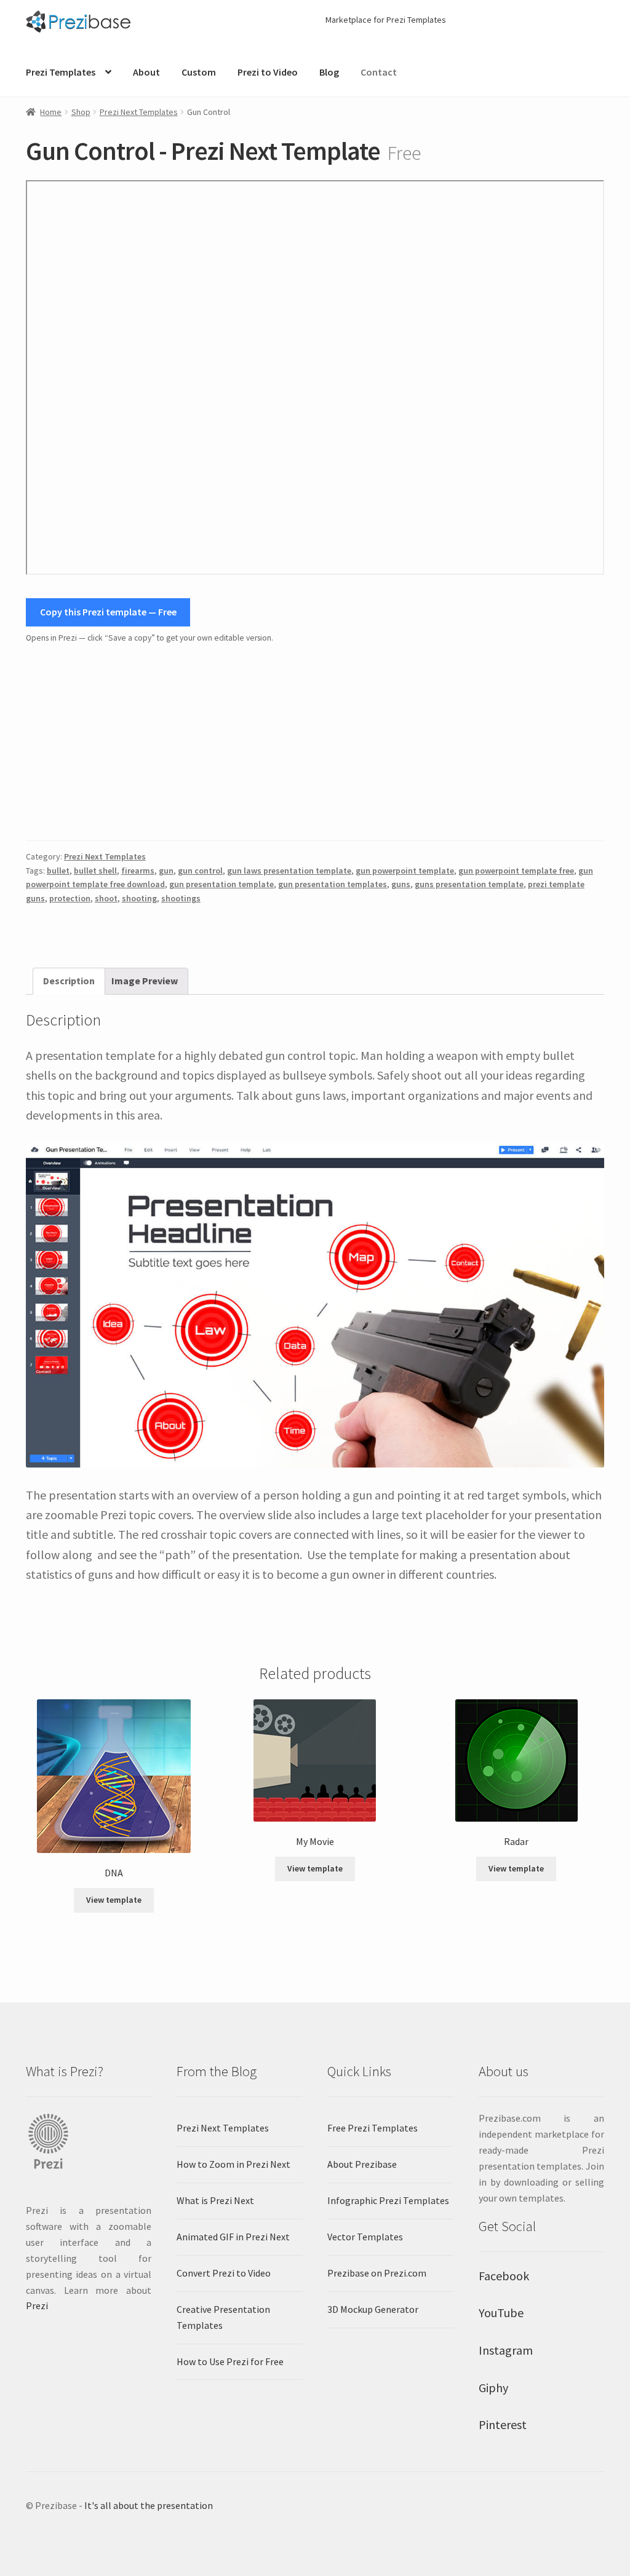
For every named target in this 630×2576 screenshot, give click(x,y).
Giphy (493, 2388)
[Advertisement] (315, 743)
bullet (58, 871)
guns (401, 884)
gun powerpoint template (405, 871)
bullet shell (95, 871)
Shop (81, 112)
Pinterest (503, 2424)
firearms (138, 871)
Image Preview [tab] (145, 981)
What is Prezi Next (215, 2200)
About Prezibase (362, 2164)
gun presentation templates (333, 884)
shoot (106, 898)
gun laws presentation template (289, 871)
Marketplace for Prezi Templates (386, 20)
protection (70, 898)
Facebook (504, 2276)
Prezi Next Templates (139, 112)
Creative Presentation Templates (223, 2317)
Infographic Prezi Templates (388, 2200)
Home (51, 112)
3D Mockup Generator (373, 2309)
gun (166, 871)
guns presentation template (469, 884)
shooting (139, 898)
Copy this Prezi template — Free (108, 612)
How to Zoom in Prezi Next (233, 2164)
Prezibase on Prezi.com (377, 2273)
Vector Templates (365, 2237)
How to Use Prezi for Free (230, 2361)
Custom (199, 72)
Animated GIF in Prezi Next (233, 2237)
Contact (379, 72)
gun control (200, 871)
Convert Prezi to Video (224, 2273)
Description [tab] (69, 981)
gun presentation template (221, 884)
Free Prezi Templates (373, 2128)
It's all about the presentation (149, 2505)
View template (114, 1900)
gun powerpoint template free (516, 871)
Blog (329, 72)
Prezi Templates (61, 72)
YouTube (501, 2313)
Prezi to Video (268, 72)
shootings (181, 898)
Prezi (37, 2305)
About (146, 72)
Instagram (506, 2350)
